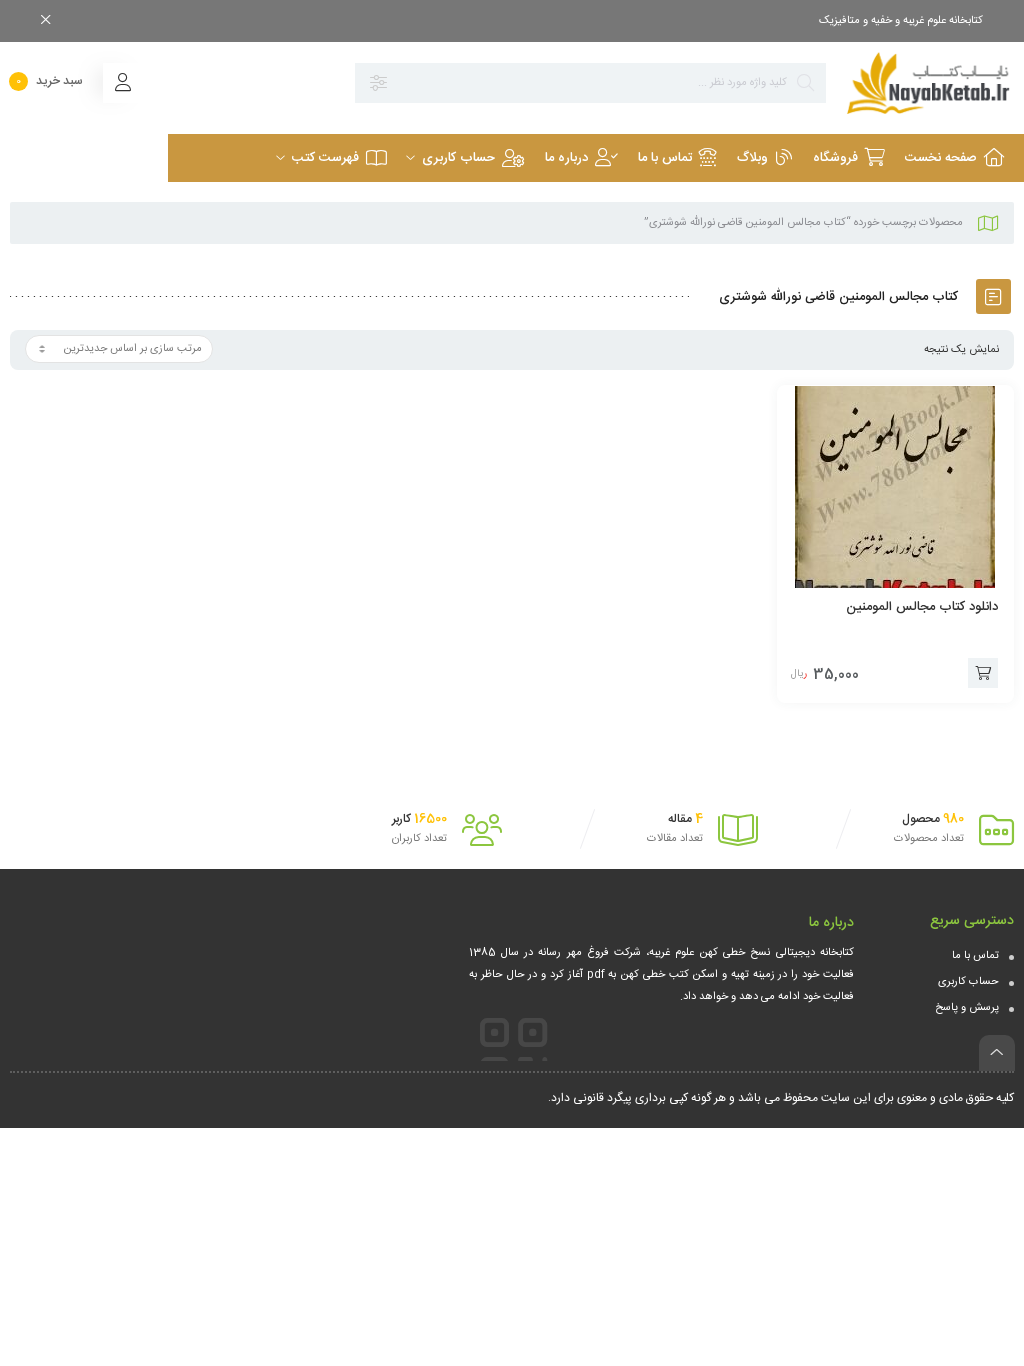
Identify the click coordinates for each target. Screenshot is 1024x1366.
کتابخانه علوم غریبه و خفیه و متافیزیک (901, 21)
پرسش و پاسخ (967, 1008)
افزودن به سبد (983, 673)
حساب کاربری (968, 982)
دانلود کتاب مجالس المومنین (922, 607)
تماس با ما (975, 956)
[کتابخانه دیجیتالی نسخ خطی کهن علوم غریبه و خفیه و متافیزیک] (930, 83)
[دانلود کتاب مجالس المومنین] (896, 487)
